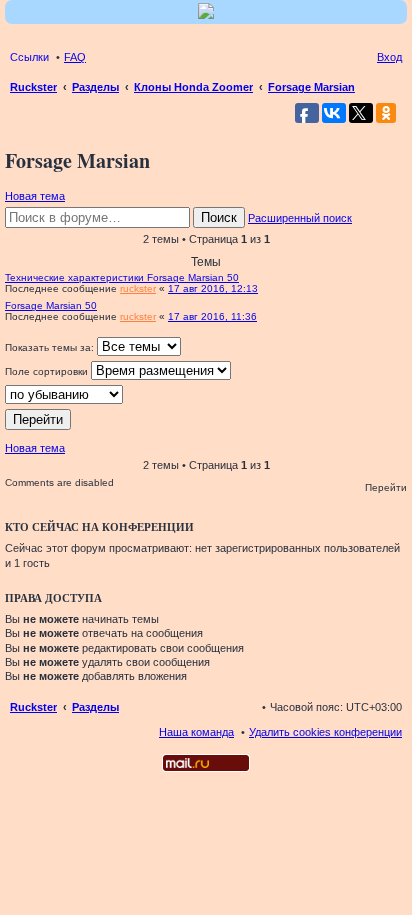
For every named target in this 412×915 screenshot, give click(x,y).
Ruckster (33, 707)
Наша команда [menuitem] (196, 732)
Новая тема (35, 196)
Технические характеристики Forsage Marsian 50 (122, 277)
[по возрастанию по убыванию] (206, 394)
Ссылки (29, 57)
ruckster (138, 288)
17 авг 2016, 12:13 (213, 288)
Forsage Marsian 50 (51, 305)
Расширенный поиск (300, 218)
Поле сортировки (48, 371)
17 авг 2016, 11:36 (212, 316)
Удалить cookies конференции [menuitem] (325, 732)
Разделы (95, 707)
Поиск (219, 217)
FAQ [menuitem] (75, 57)
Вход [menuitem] (389, 57)
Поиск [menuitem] (396, 89)
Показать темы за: (51, 347)
